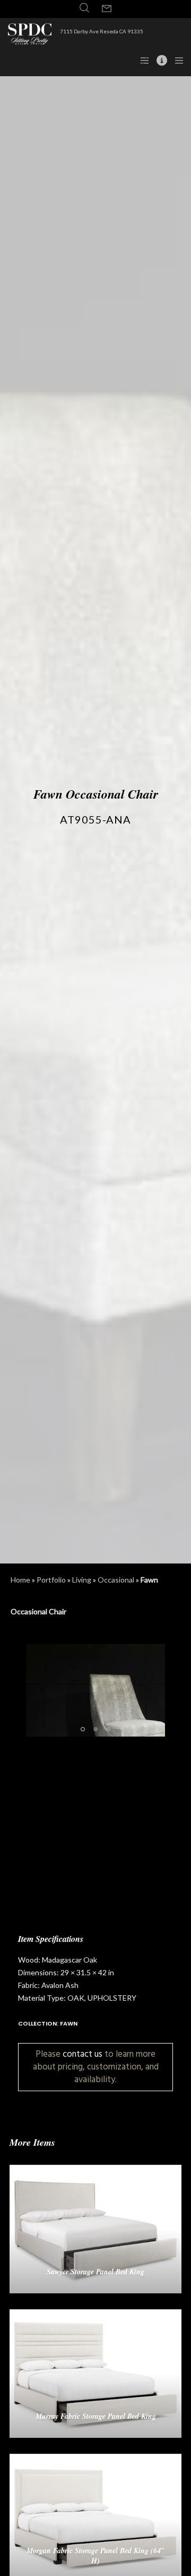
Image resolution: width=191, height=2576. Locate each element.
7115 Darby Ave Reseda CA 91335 (102, 31)
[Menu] (176, 60)
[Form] (107, 9)
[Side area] (141, 60)
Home (20, 1580)
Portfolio (51, 1580)
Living (82, 1580)
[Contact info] (159, 60)
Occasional (116, 1580)
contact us (83, 2054)
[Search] (84, 8)
